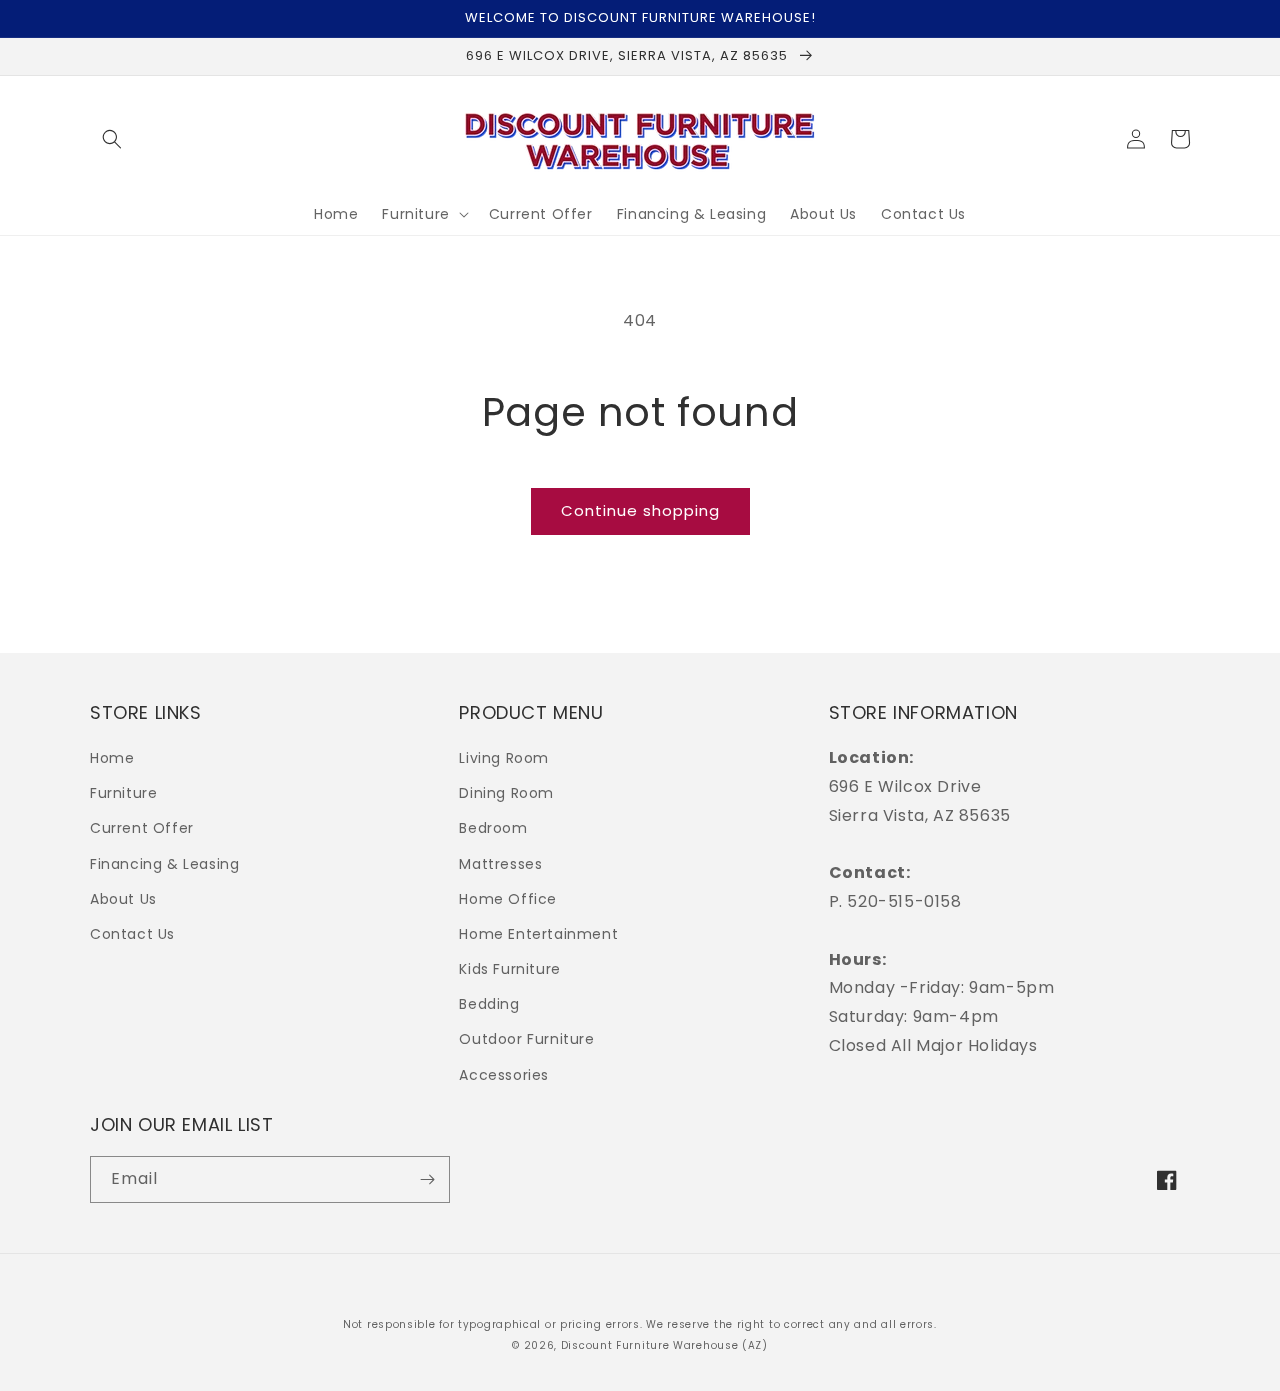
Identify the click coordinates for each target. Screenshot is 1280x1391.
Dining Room (506, 793)
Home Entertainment (538, 934)
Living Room (504, 758)
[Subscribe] (427, 1179)
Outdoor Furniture (526, 1039)
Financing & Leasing (164, 864)
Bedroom (493, 828)
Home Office (508, 899)
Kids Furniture (509, 969)
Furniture (123, 793)
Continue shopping (640, 510)
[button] (112, 139)
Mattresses (500, 864)
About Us (123, 899)
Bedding (489, 1004)
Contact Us (132, 934)
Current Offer (142, 828)
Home (112, 758)
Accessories (504, 1075)
